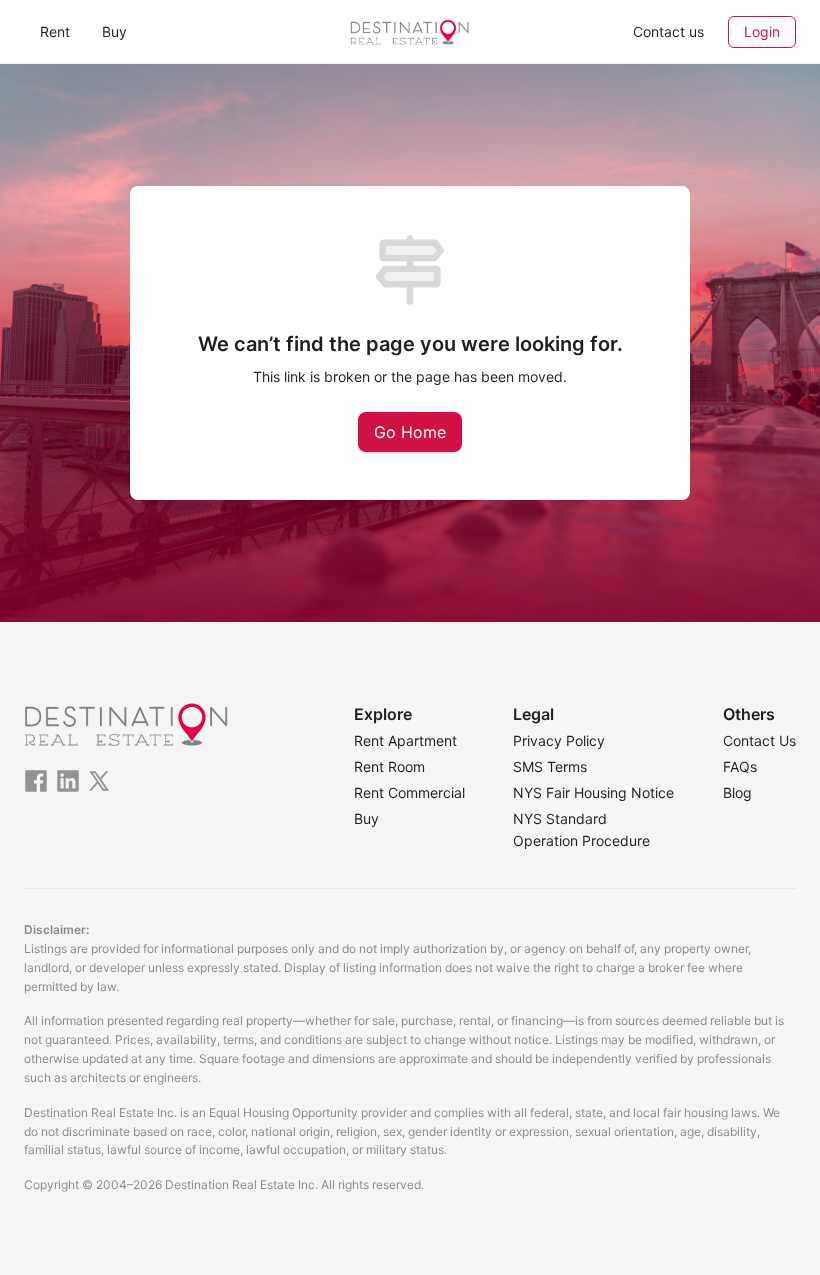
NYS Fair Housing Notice (593, 792)
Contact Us (759, 740)
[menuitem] (55, 32)
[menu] (152, 31)
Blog (737, 792)
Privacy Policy (559, 740)
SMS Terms (550, 766)
